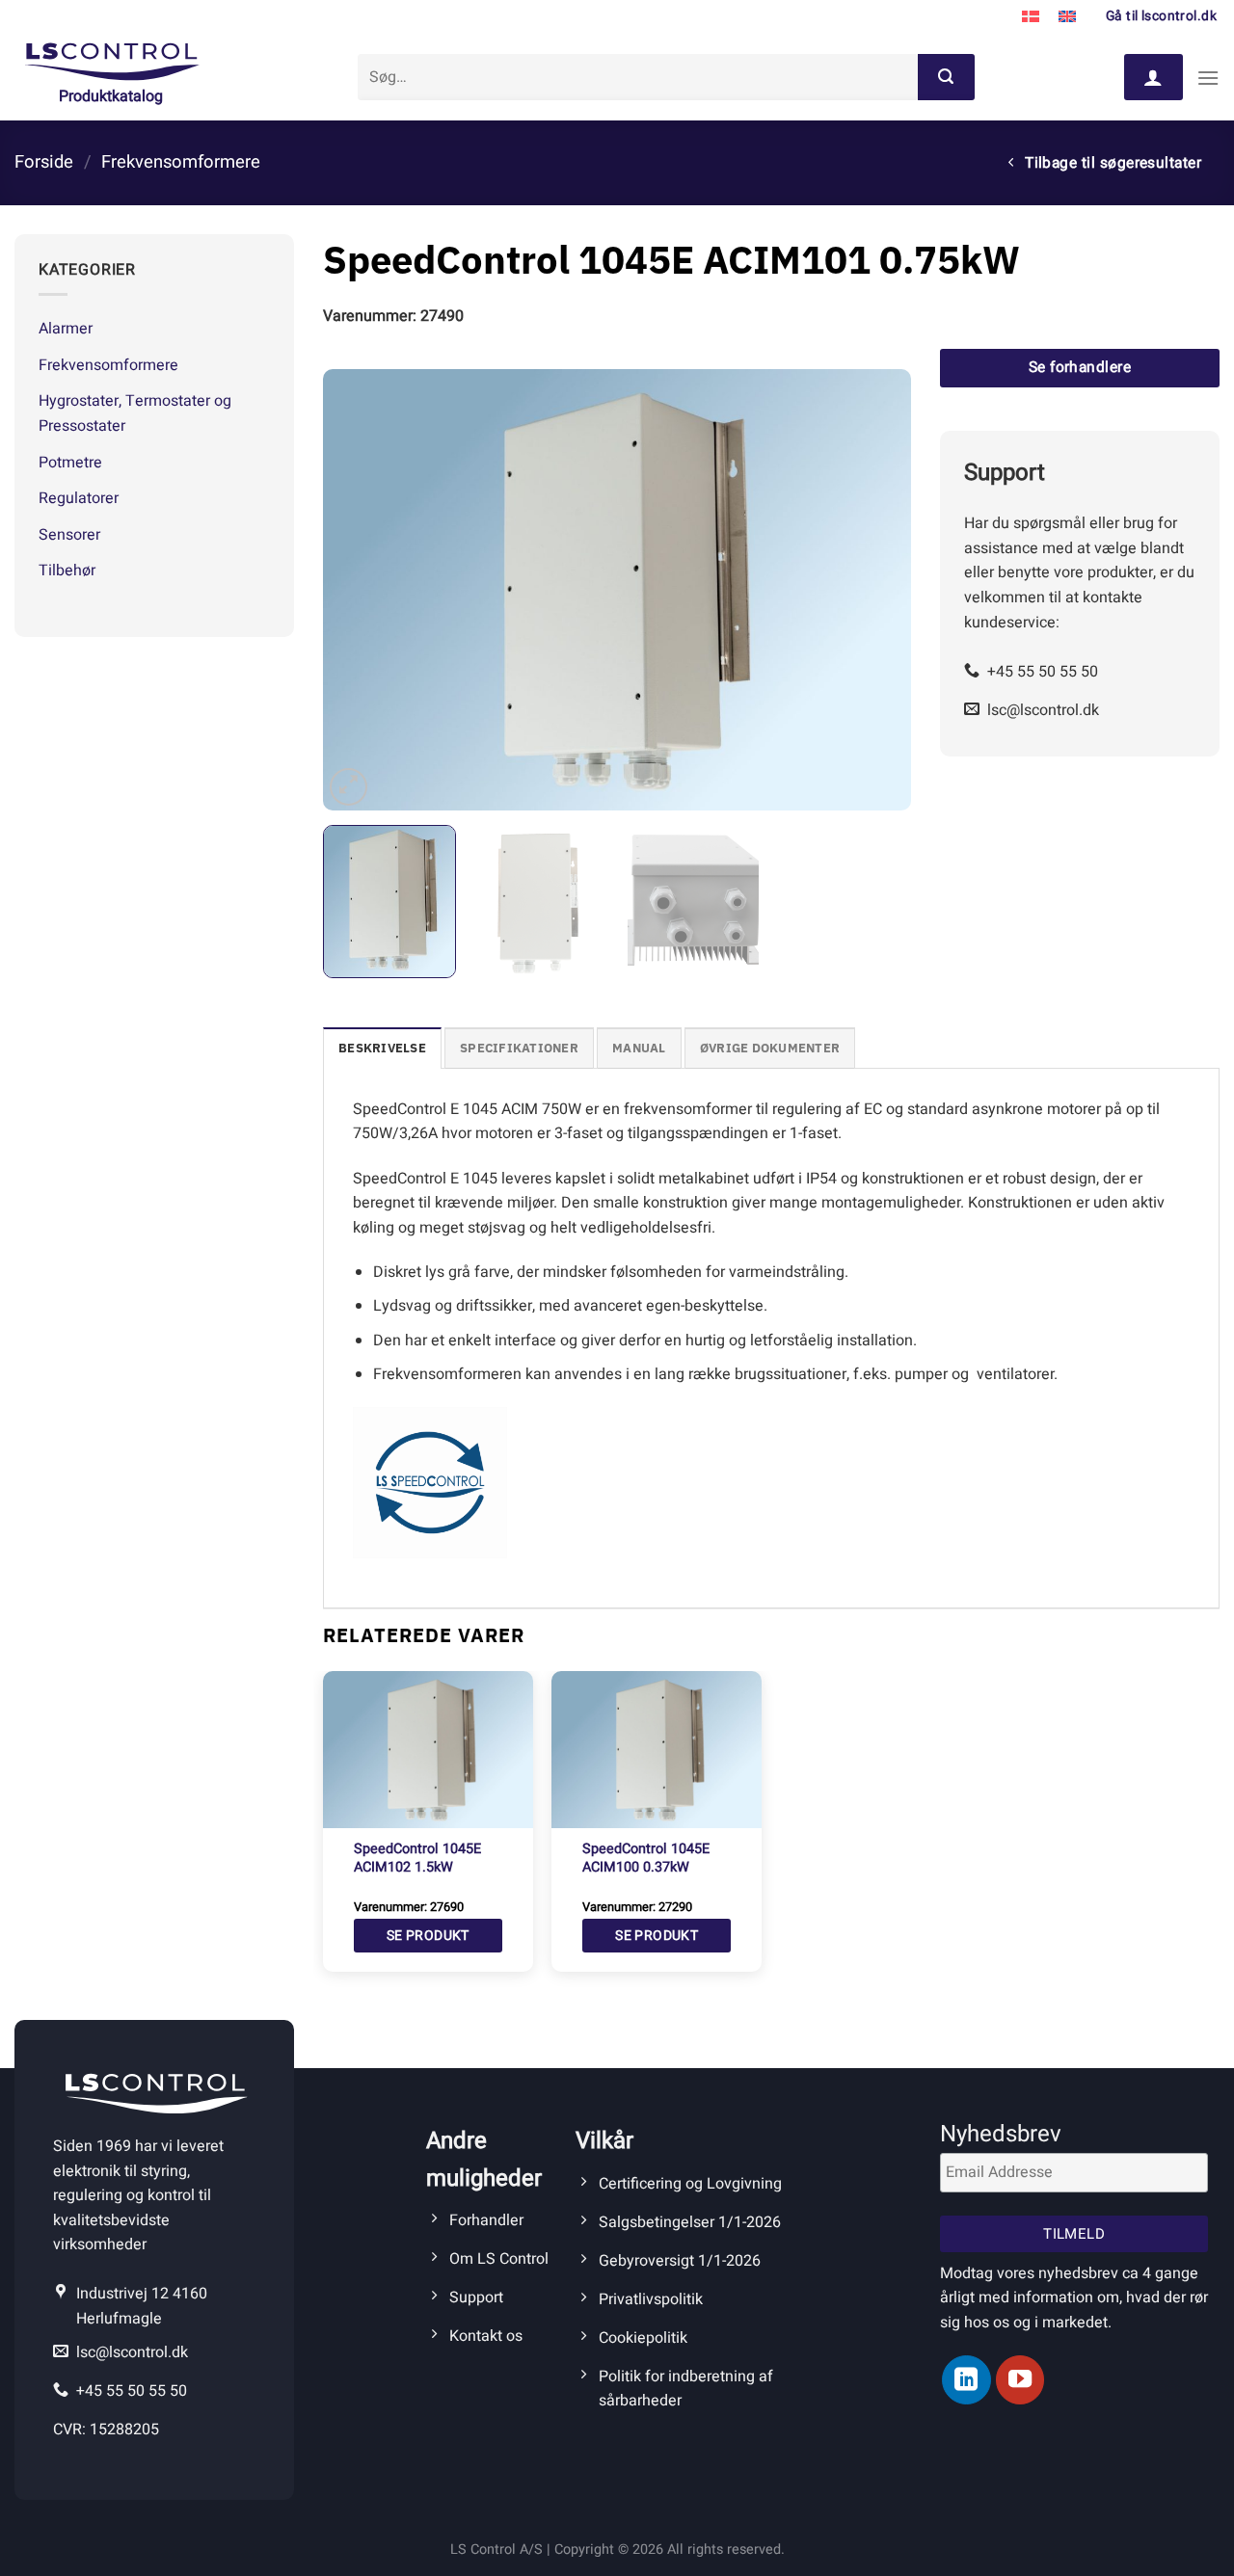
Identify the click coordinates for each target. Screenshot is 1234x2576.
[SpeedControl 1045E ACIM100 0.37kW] (657, 1750)
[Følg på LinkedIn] (966, 2379)
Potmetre (70, 463)
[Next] (875, 590)
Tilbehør (67, 571)
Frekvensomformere (181, 162)
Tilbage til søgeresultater (1112, 163)
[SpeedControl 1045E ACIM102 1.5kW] (428, 1750)
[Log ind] (1153, 77)
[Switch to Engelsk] (1067, 17)
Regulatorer (79, 498)
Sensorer (69, 535)
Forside (44, 162)
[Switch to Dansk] (1031, 17)
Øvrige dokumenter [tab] (770, 1048)
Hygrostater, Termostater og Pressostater (135, 413)
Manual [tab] (639, 1048)
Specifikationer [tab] (519, 1048)
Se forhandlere (1080, 368)
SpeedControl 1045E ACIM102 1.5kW (417, 1859)
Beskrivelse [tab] (382, 1048)
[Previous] (359, 590)
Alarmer (66, 329)
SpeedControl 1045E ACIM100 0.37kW (646, 1859)
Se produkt (428, 1936)
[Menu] (1208, 78)
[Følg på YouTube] (1020, 2379)
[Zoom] (349, 787)
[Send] (946, 77)
